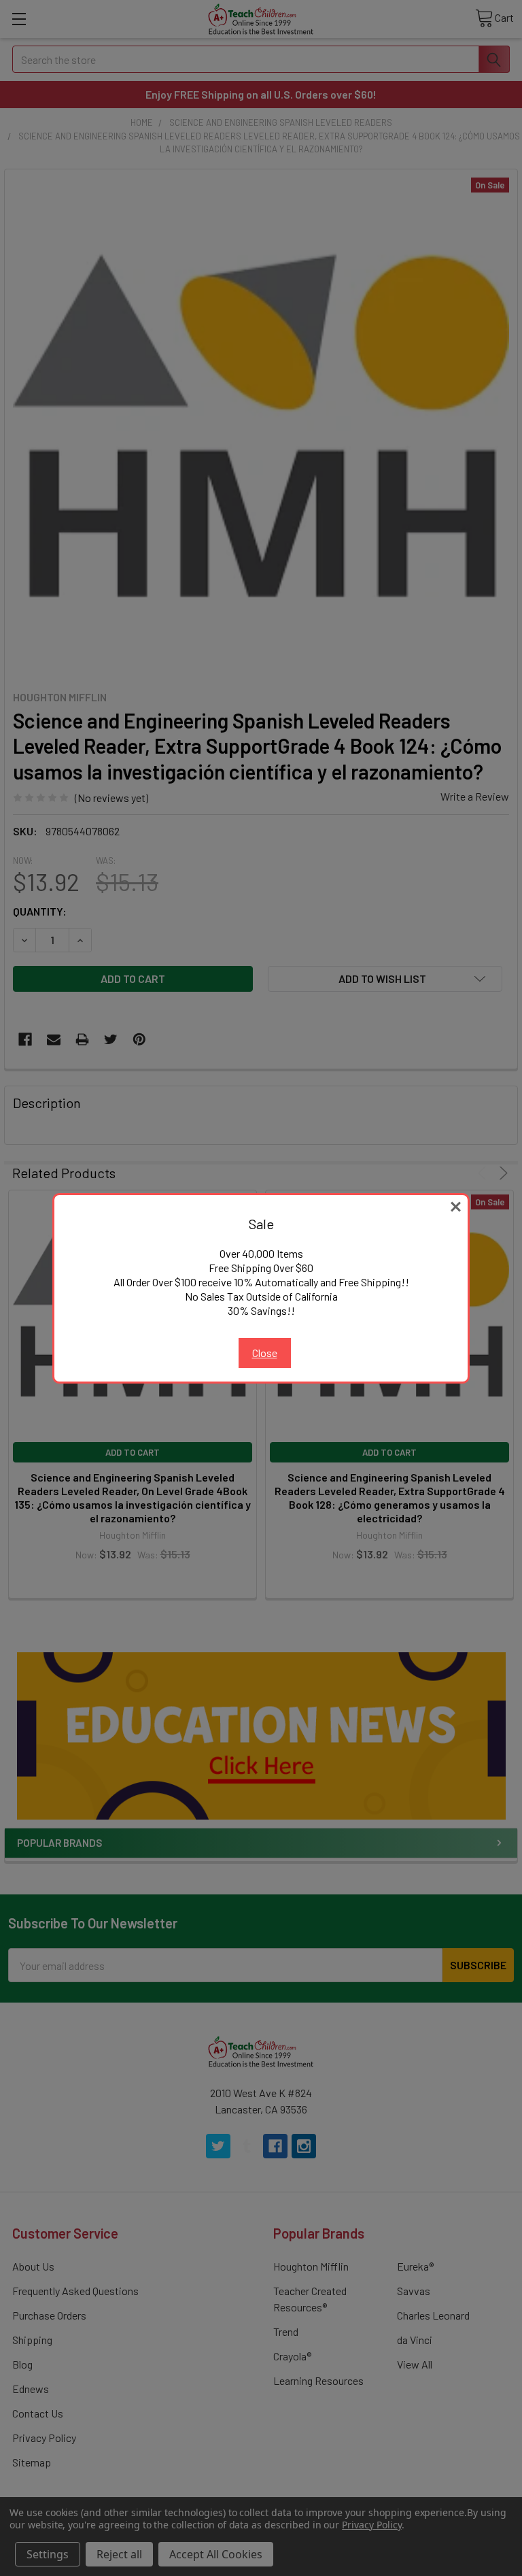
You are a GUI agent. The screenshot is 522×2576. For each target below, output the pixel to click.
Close (265, 1353)
